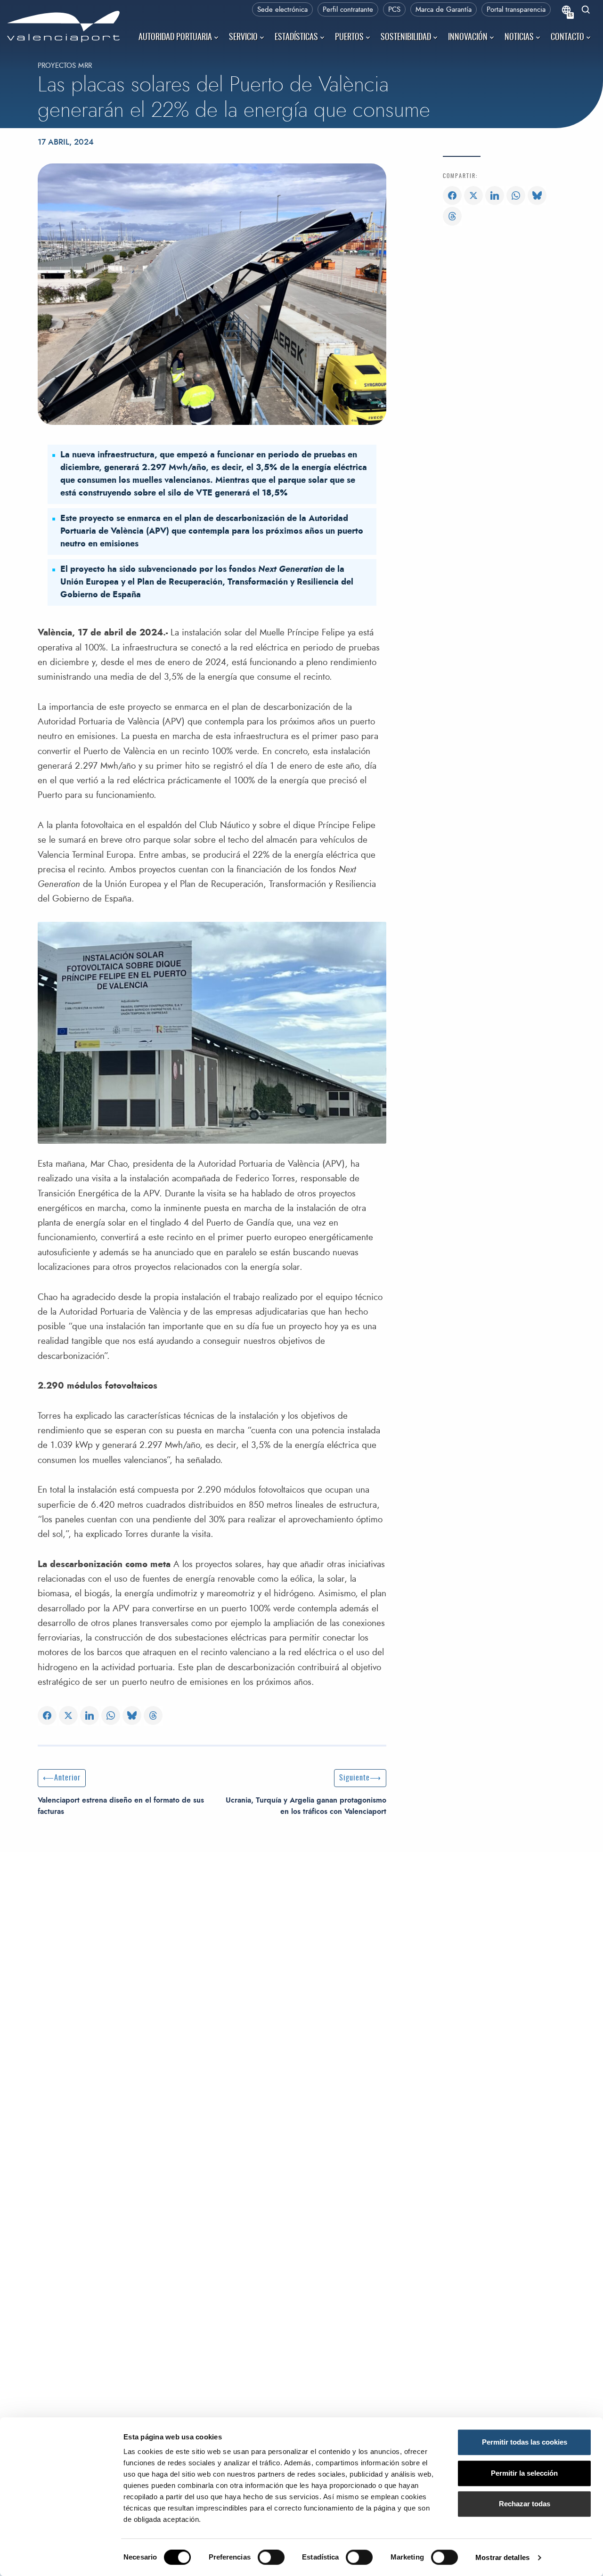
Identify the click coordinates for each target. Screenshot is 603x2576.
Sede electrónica (282, 10)
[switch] (276, 2560)
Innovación (468, 38)
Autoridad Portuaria (175, 38)
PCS (394, 10)
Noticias (519, 38)
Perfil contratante (348, 10)
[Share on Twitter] (68, 1716)
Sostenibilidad (406, 38)
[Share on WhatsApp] (111, 1716)
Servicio (243, 38)
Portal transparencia (516, 10)
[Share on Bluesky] (132, 1716)
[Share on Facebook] (47, 1716)
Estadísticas (296, 38)
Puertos (349, 38)
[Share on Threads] (153, 1716)
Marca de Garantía (444, 10)
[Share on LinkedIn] (90, 1716)
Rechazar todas (525, 2504)
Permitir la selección (524, 2473)
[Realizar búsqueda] (586, 11)
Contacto (567, 38)
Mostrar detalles (502, 2557)
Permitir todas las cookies (525, 2442)
